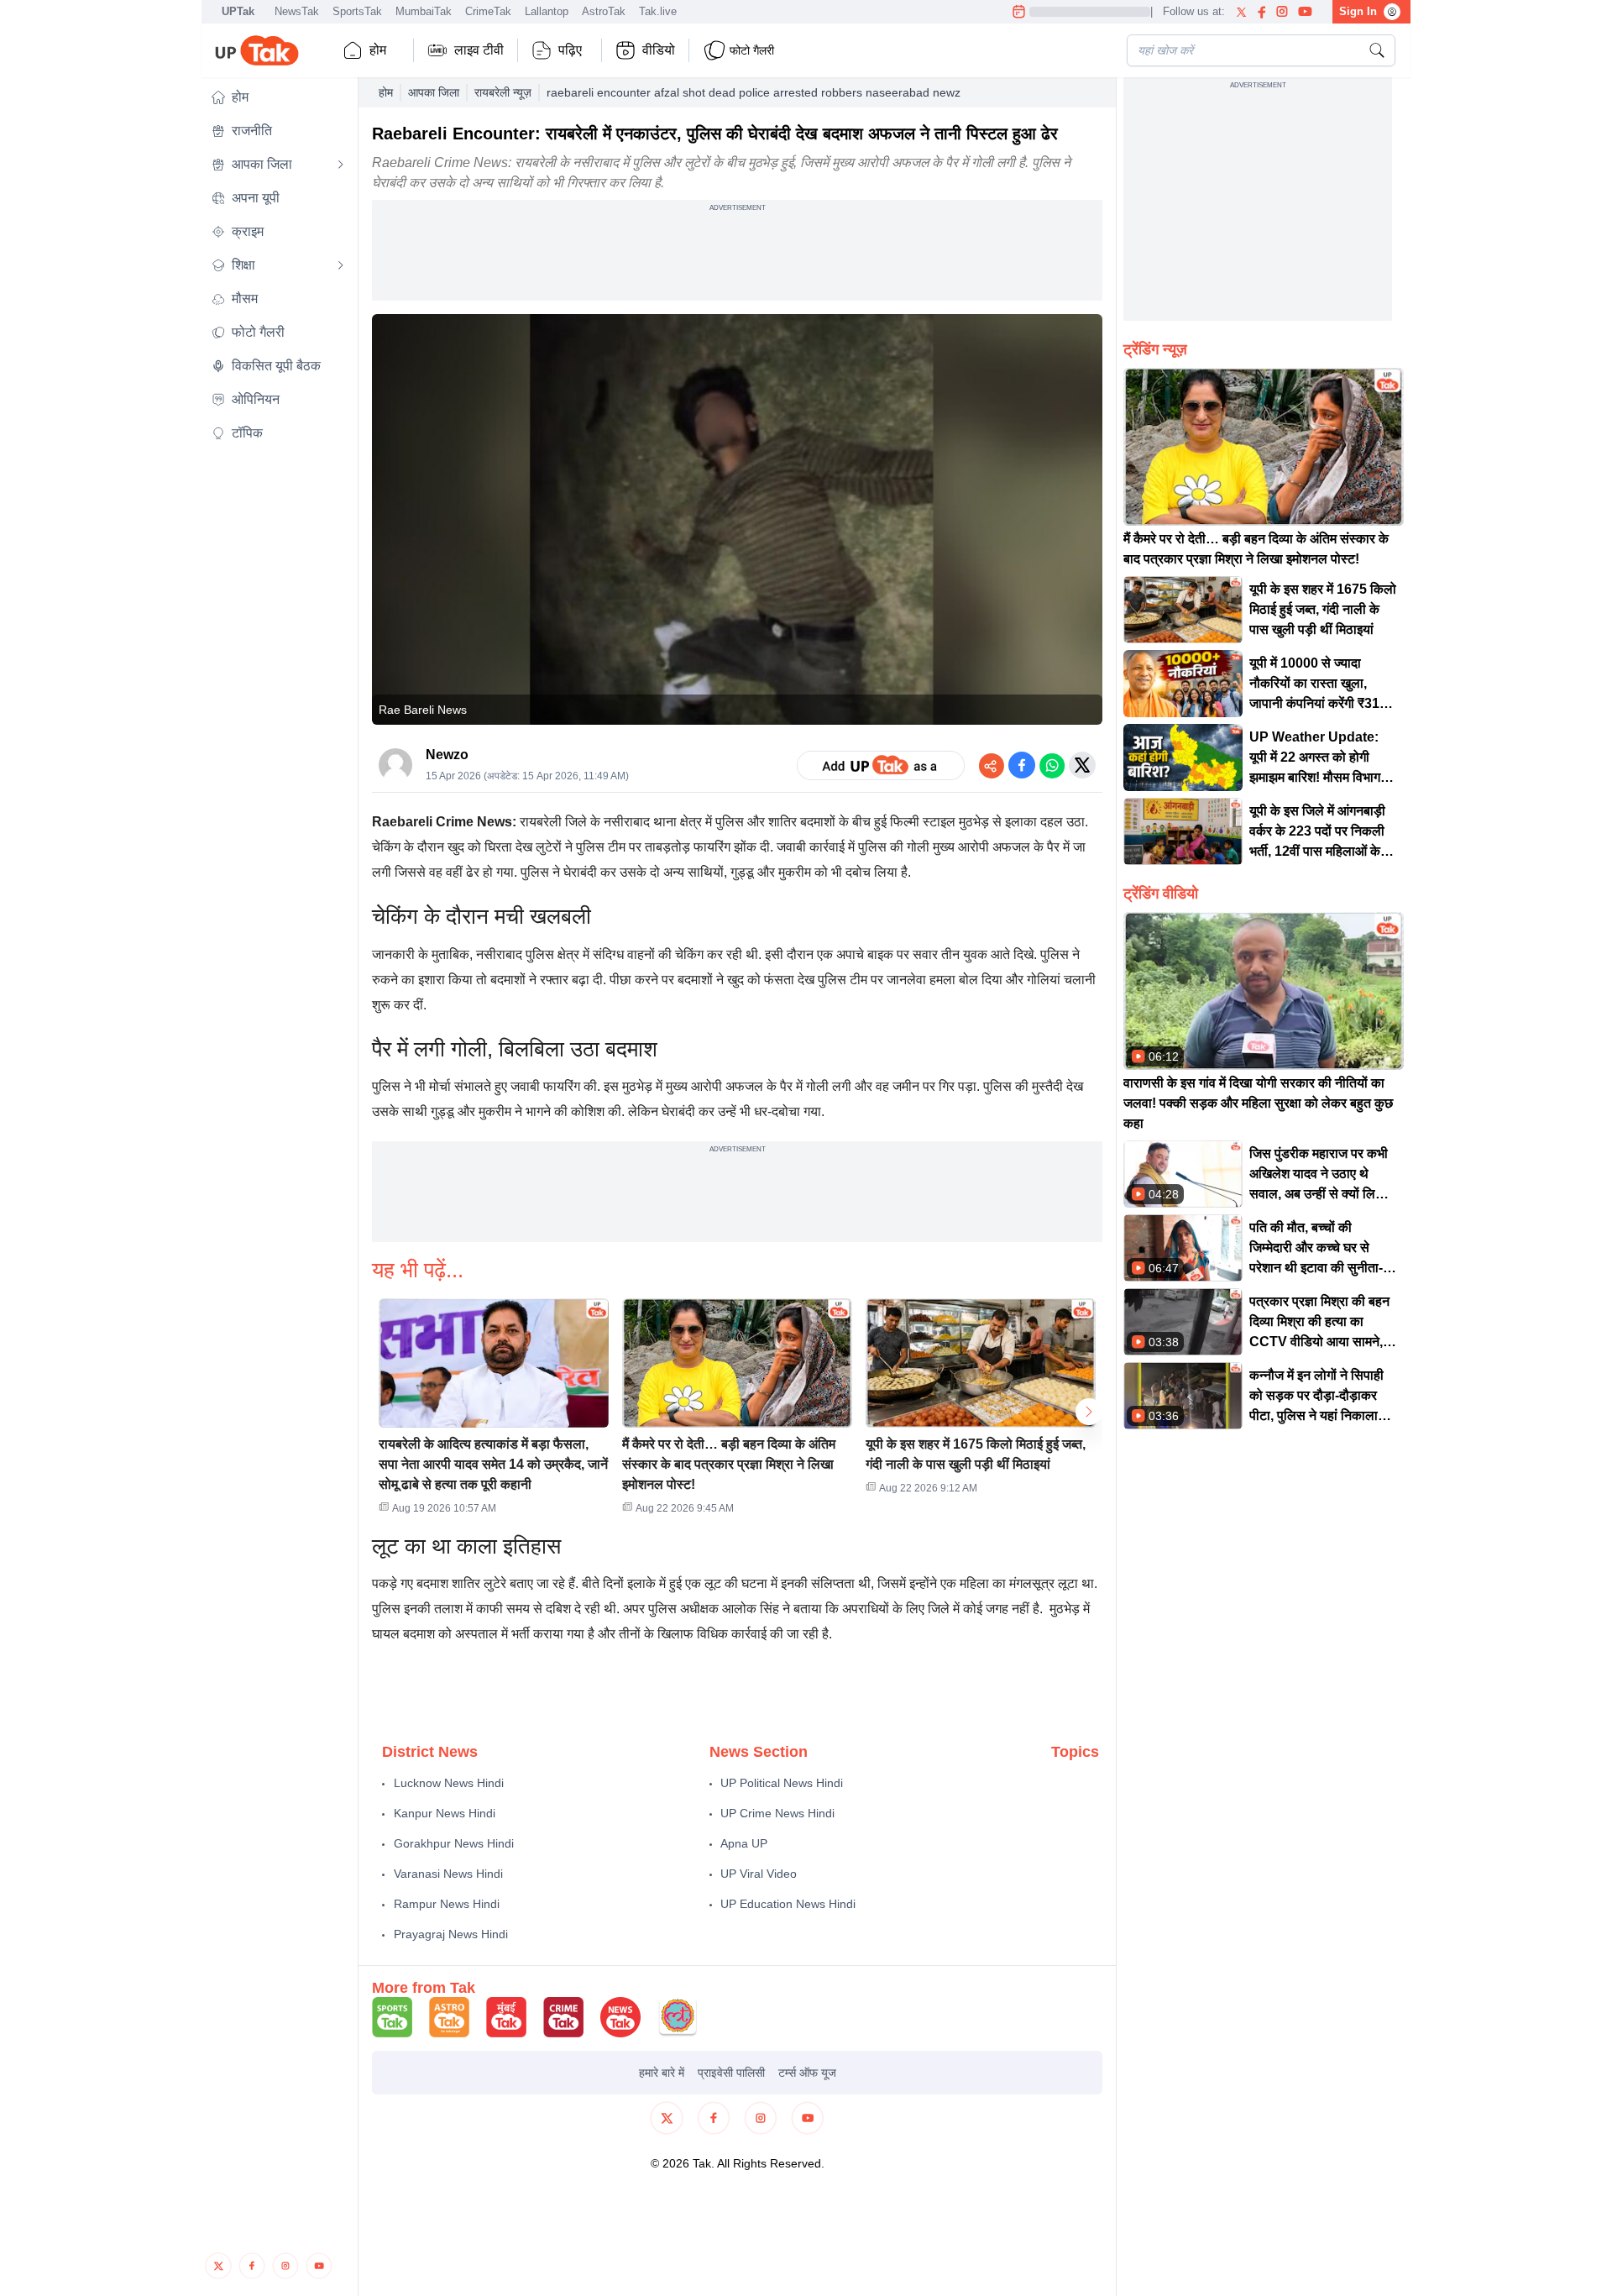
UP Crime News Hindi (777, 1813)
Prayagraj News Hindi (451, 1934)
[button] (278, 97)
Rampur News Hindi (447, 1904)
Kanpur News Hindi (445, 1813)
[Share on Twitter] (1082, 765)
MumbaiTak (424, 11)
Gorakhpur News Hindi (454, 1843)
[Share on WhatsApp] (1052, 765)
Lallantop (547, 11)
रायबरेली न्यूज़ (503, 92)
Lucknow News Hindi (449, 1783)
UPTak (238, 11)
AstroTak (604, 11)
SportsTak (357, 11)
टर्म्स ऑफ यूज (807, 2073)
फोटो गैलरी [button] (752, 50)
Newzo (447, 755)
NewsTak (297, 11)
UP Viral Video (759, 1874)
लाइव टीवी (479, 50)
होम (378, 50)
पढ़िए (570, 50)
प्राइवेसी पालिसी (731, 2073)
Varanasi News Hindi (448, 1874)
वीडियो (659, 50)
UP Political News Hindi (782, 1783)
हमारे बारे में (662, 2073)
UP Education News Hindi (788, 1904)
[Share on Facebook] (1022, 765)
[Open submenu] (341, 165)
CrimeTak (488, 11)
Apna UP (744, 1843)
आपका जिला (434, 92)
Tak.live (658, 11)
